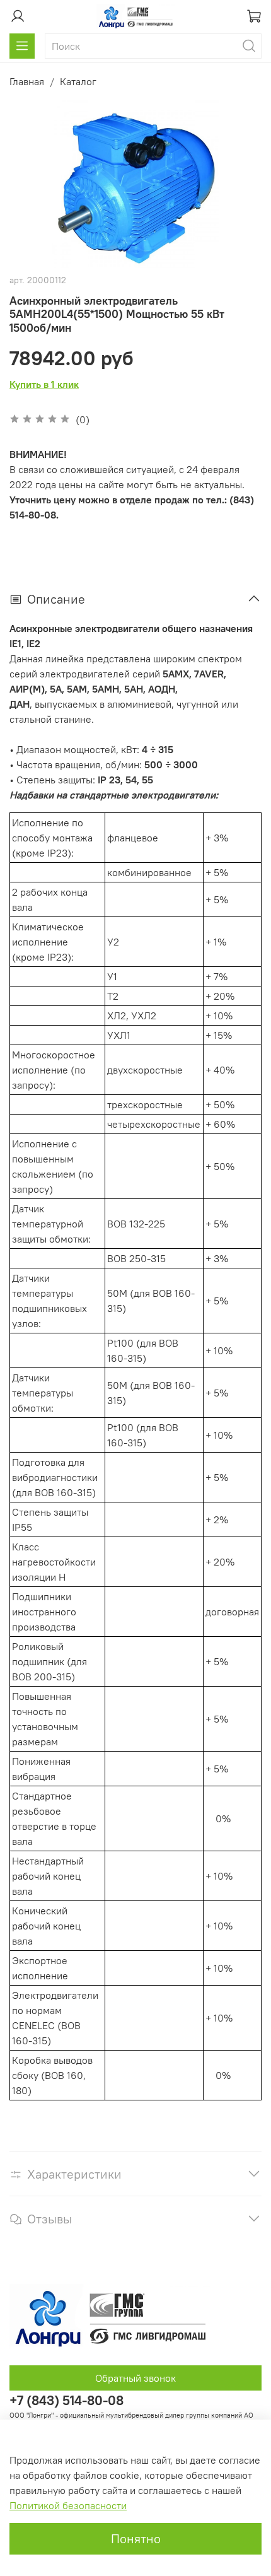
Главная (27, 81)
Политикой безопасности (68, 2505)
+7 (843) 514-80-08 (66, 2400)
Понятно (136, 2538)
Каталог (78, 81)
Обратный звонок (135, 2378)
